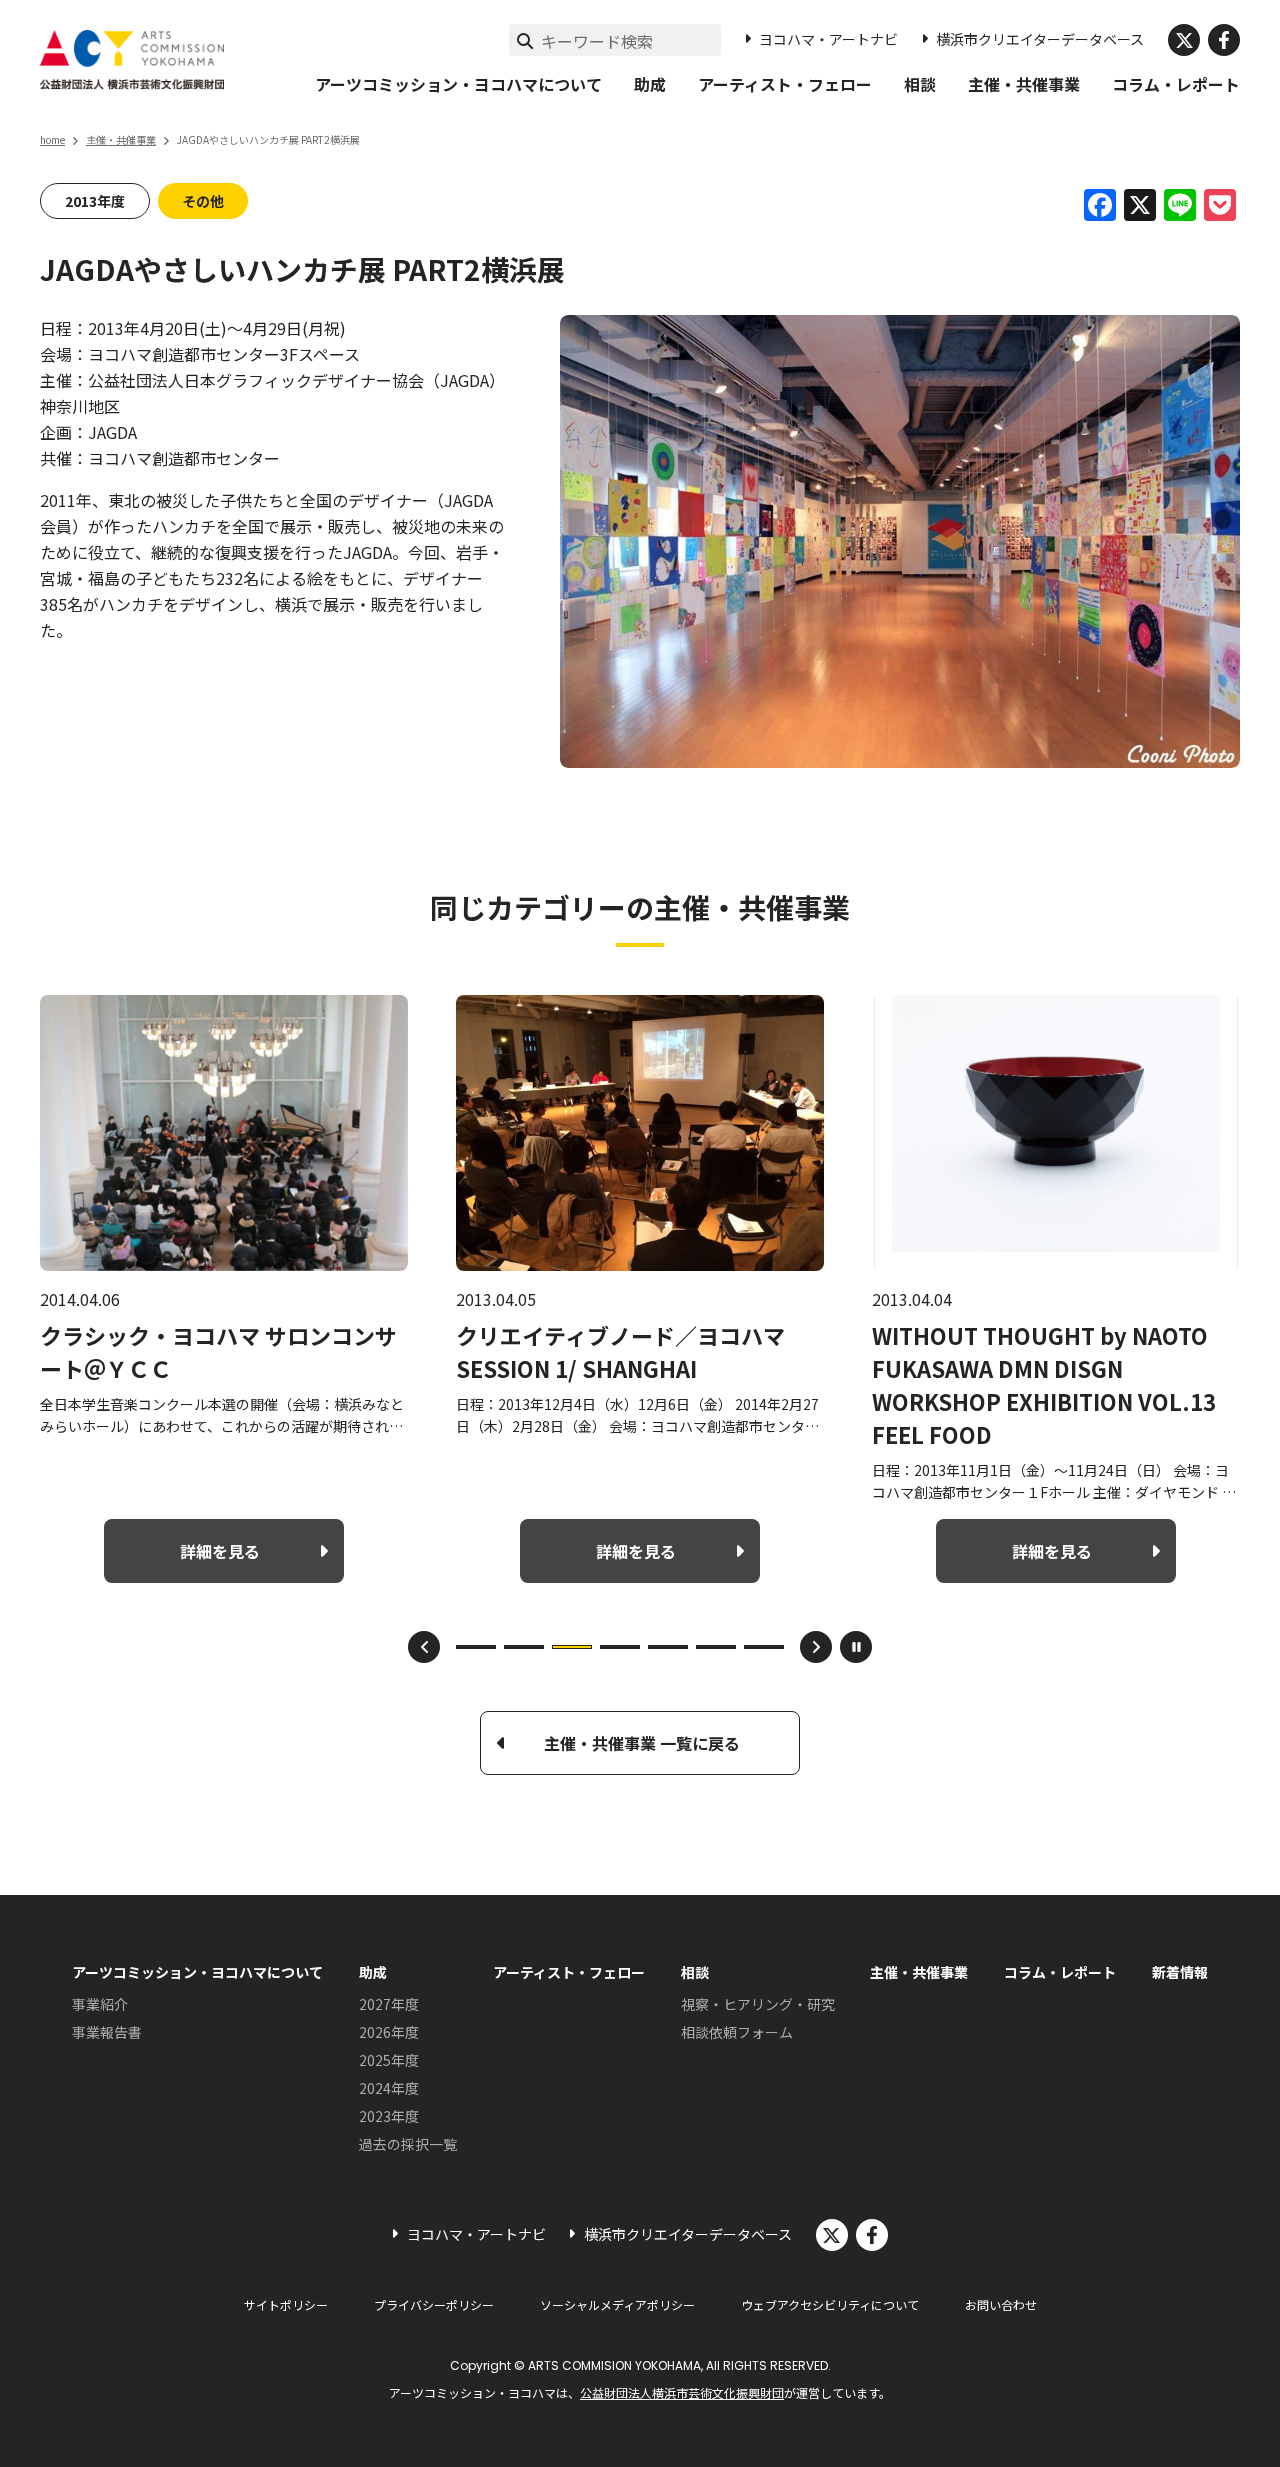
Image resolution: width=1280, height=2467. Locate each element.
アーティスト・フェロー (785, 84)
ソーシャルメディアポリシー (617, 2304)
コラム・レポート (1176, 84)
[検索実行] (525, 40)
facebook (1224, 40)
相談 (920, 84)
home (52, 139)
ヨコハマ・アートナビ (828, 39)
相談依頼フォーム (737, 2032)
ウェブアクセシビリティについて (830, 2304)
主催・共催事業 (1024, 84)
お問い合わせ (1001, 2304)
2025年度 (389, 2060)
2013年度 (95, 201)
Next (816, 1647)
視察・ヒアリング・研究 (758, 2004)
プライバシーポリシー (434, 2304)
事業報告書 (107, 2032)
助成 (650, 84)
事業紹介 (100, 2004)
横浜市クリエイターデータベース (1040, 39)
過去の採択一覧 (408, 2144)
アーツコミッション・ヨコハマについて (458, 84)
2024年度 (389, 2088)
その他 (203, 201)
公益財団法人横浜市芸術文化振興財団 (682, 2392)
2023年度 (389, 2116)
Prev (424, 1647)
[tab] (476, 1647)
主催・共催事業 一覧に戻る (642, 1743)
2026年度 (389, 2032)
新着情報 (1180, 1972)
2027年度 (389, 2004)
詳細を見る (220, 1551)
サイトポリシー (286, 2304)
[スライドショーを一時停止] (856, 1647)
